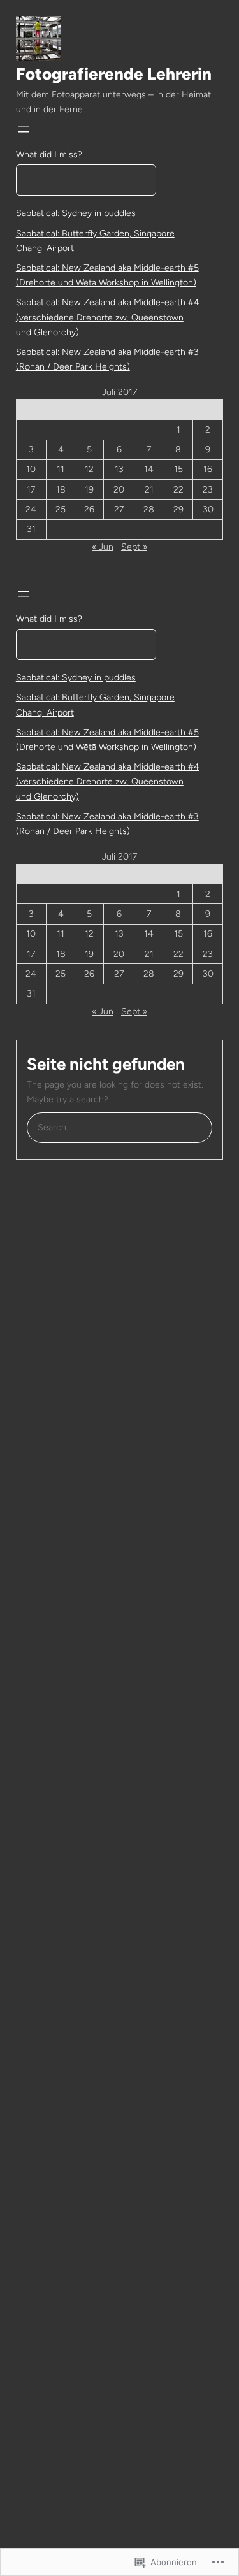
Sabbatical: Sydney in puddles (76, 213)
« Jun (103, 547)
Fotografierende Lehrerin (114, 74)
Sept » (134, 547)
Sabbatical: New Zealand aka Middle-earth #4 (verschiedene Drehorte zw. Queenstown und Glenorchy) (108, 317)
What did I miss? (49, 155)
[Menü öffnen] (24, 129)
